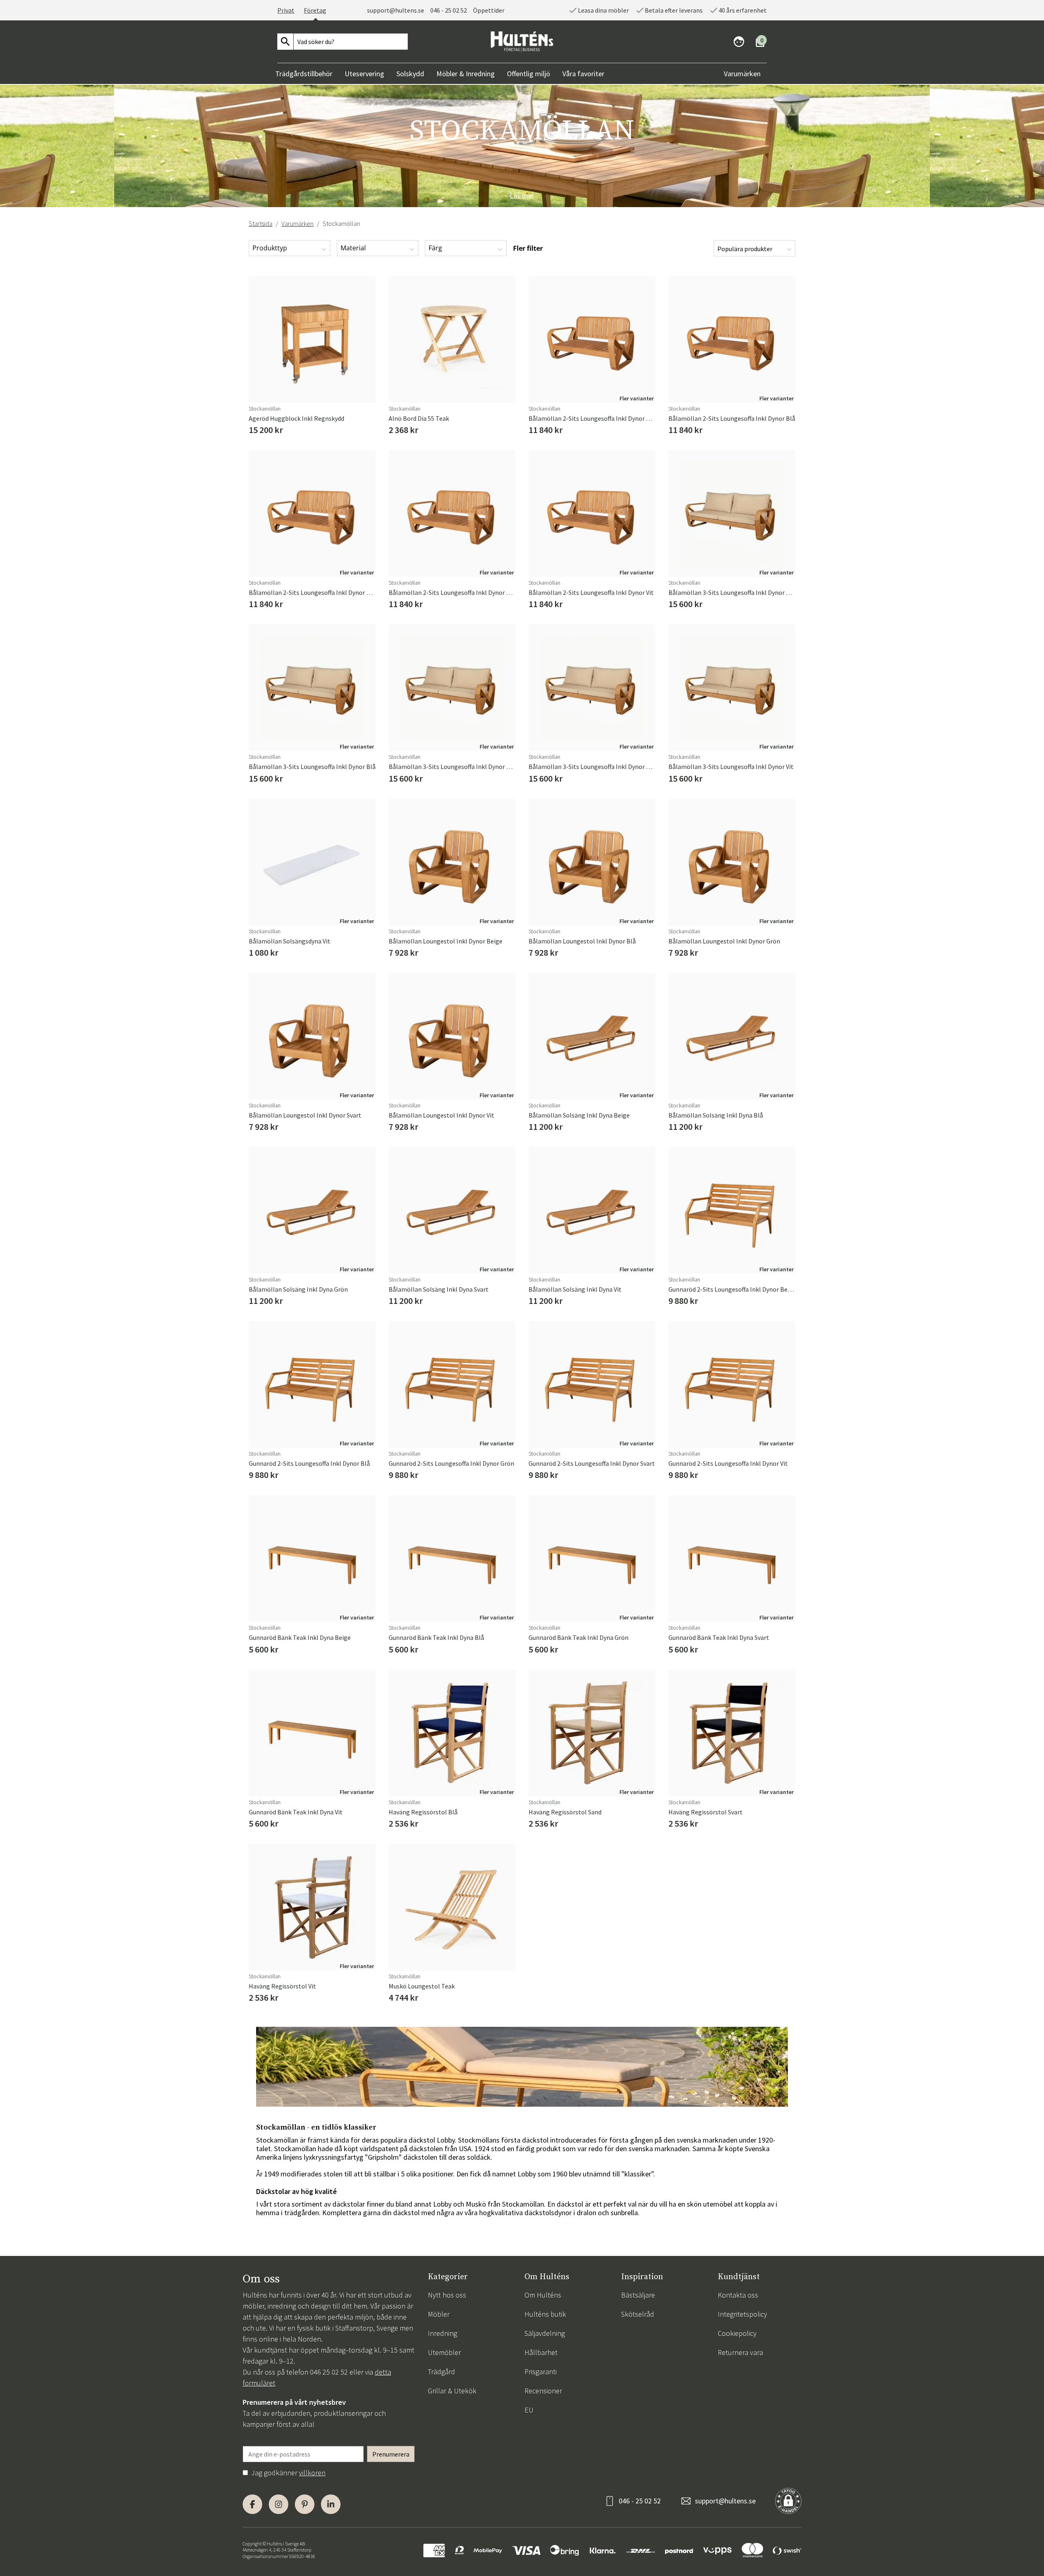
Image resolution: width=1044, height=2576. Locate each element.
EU (529, 2410)
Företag (315, 10)
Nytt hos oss (447, 2295)
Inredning (442, 2333)
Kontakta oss (738, 2295)
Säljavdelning (545, 2333)
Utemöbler (444, 2352)
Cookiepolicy (737, 2333)
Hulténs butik (545, 2314)
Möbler (439, 2314)
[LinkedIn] (331, 2504)
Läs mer (522, 196)
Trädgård (441, 2372)
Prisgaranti (541, 2372)
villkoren (312, 2473)
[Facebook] (252, 2504)
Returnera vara (740, 2352)
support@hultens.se (725, 2501)
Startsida (261, 223)
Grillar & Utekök (452, 2391)
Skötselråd (638, 2314)
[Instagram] (279, 2504)
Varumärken (297, 223)
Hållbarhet (541, 2352)
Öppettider (489, 10)
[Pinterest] (305, 2504)
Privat (286, 10)
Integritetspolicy (742, 2314)
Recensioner (543, 2391)
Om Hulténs (543, 2295)
